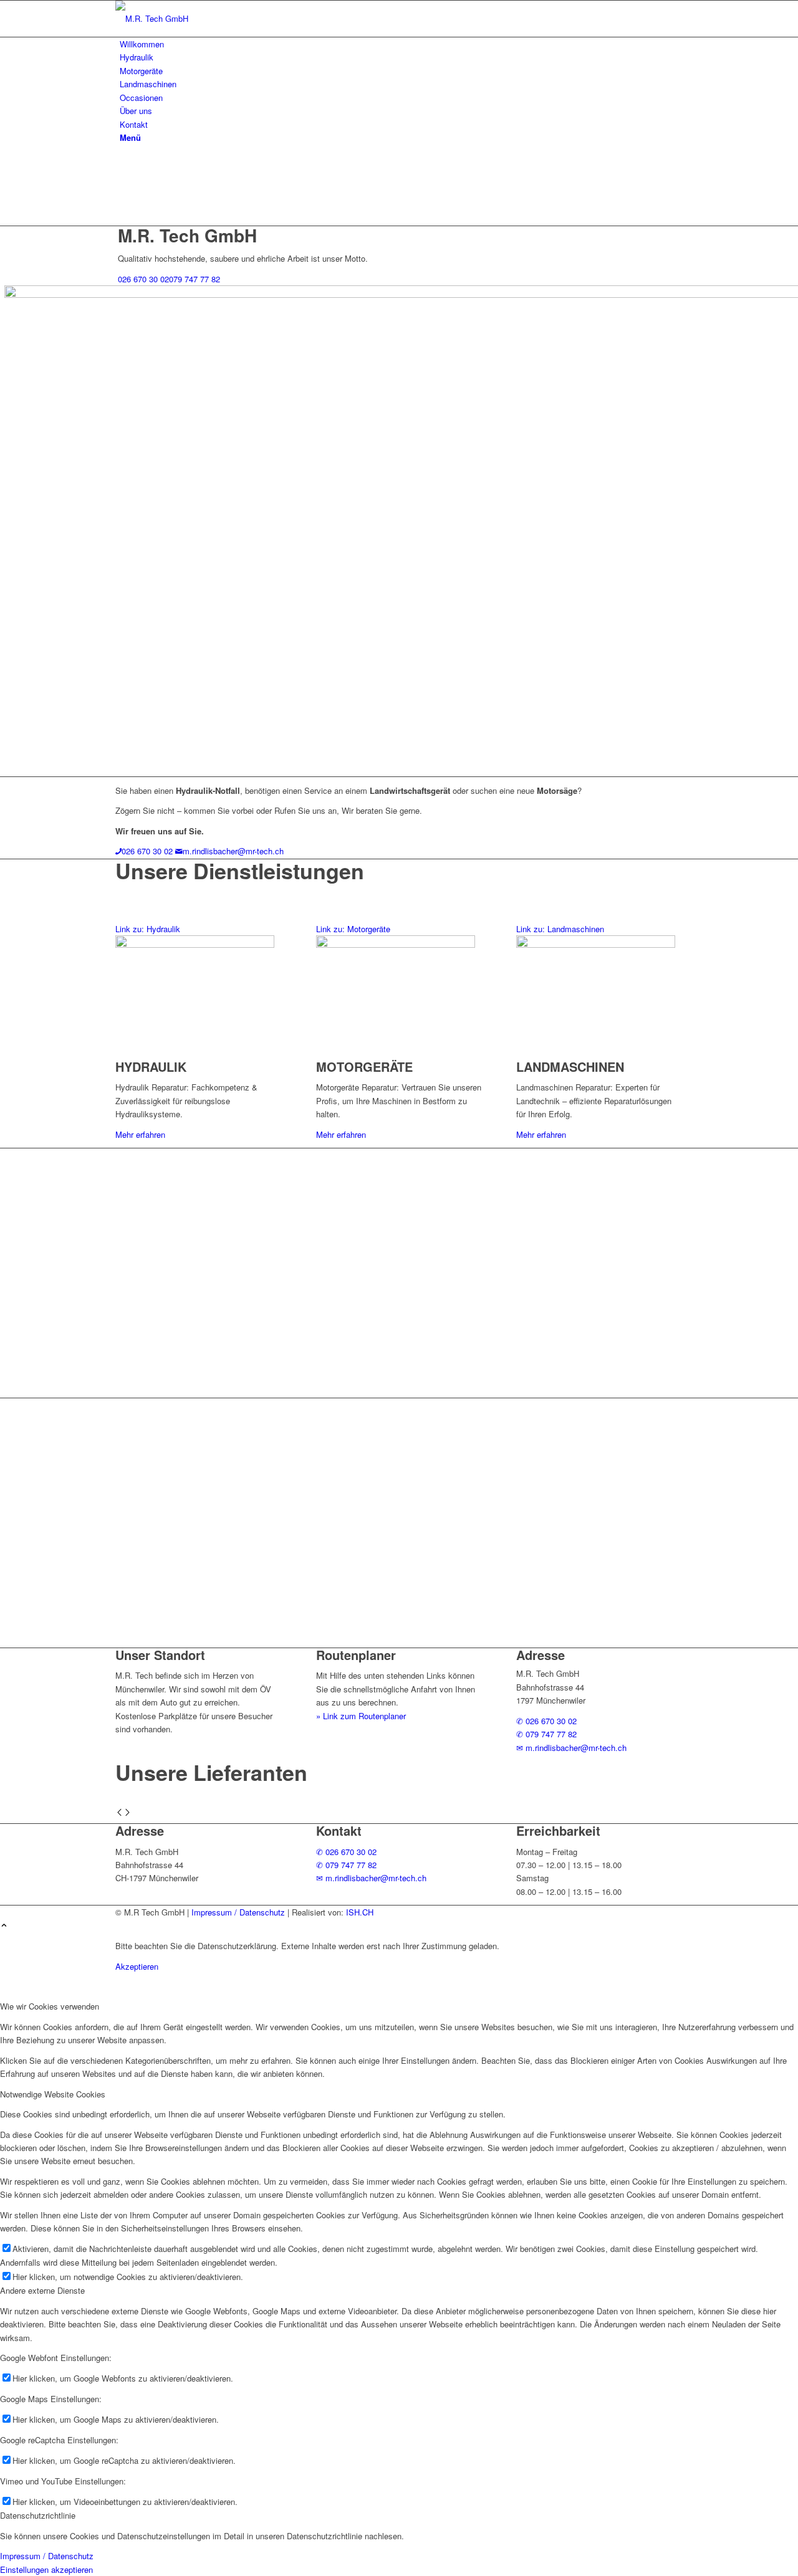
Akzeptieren (137, 1966)
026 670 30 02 (143, 279)
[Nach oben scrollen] (4, 1926)
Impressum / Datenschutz (238, 1912)
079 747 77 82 (195, 279)
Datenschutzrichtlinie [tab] (38, 2515)
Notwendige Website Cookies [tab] (53, 2094)
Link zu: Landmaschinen (560, 929)
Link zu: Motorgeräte (353, 929)
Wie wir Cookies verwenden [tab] (50, 2006)
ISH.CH (360, 1912)
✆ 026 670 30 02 (546, 1721)
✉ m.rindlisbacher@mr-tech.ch (571, 1748)
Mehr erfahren (140, 1134)
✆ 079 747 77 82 (546, 1734)
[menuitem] (401, 44)
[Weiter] (127, 1813)
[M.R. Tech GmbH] (209, 18)
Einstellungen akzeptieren (46, 2569)
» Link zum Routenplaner (361, 1716)
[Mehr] (513, 1946)
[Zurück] (119, 1813)
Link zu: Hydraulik (148, 929)
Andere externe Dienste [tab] (42, 2290)
